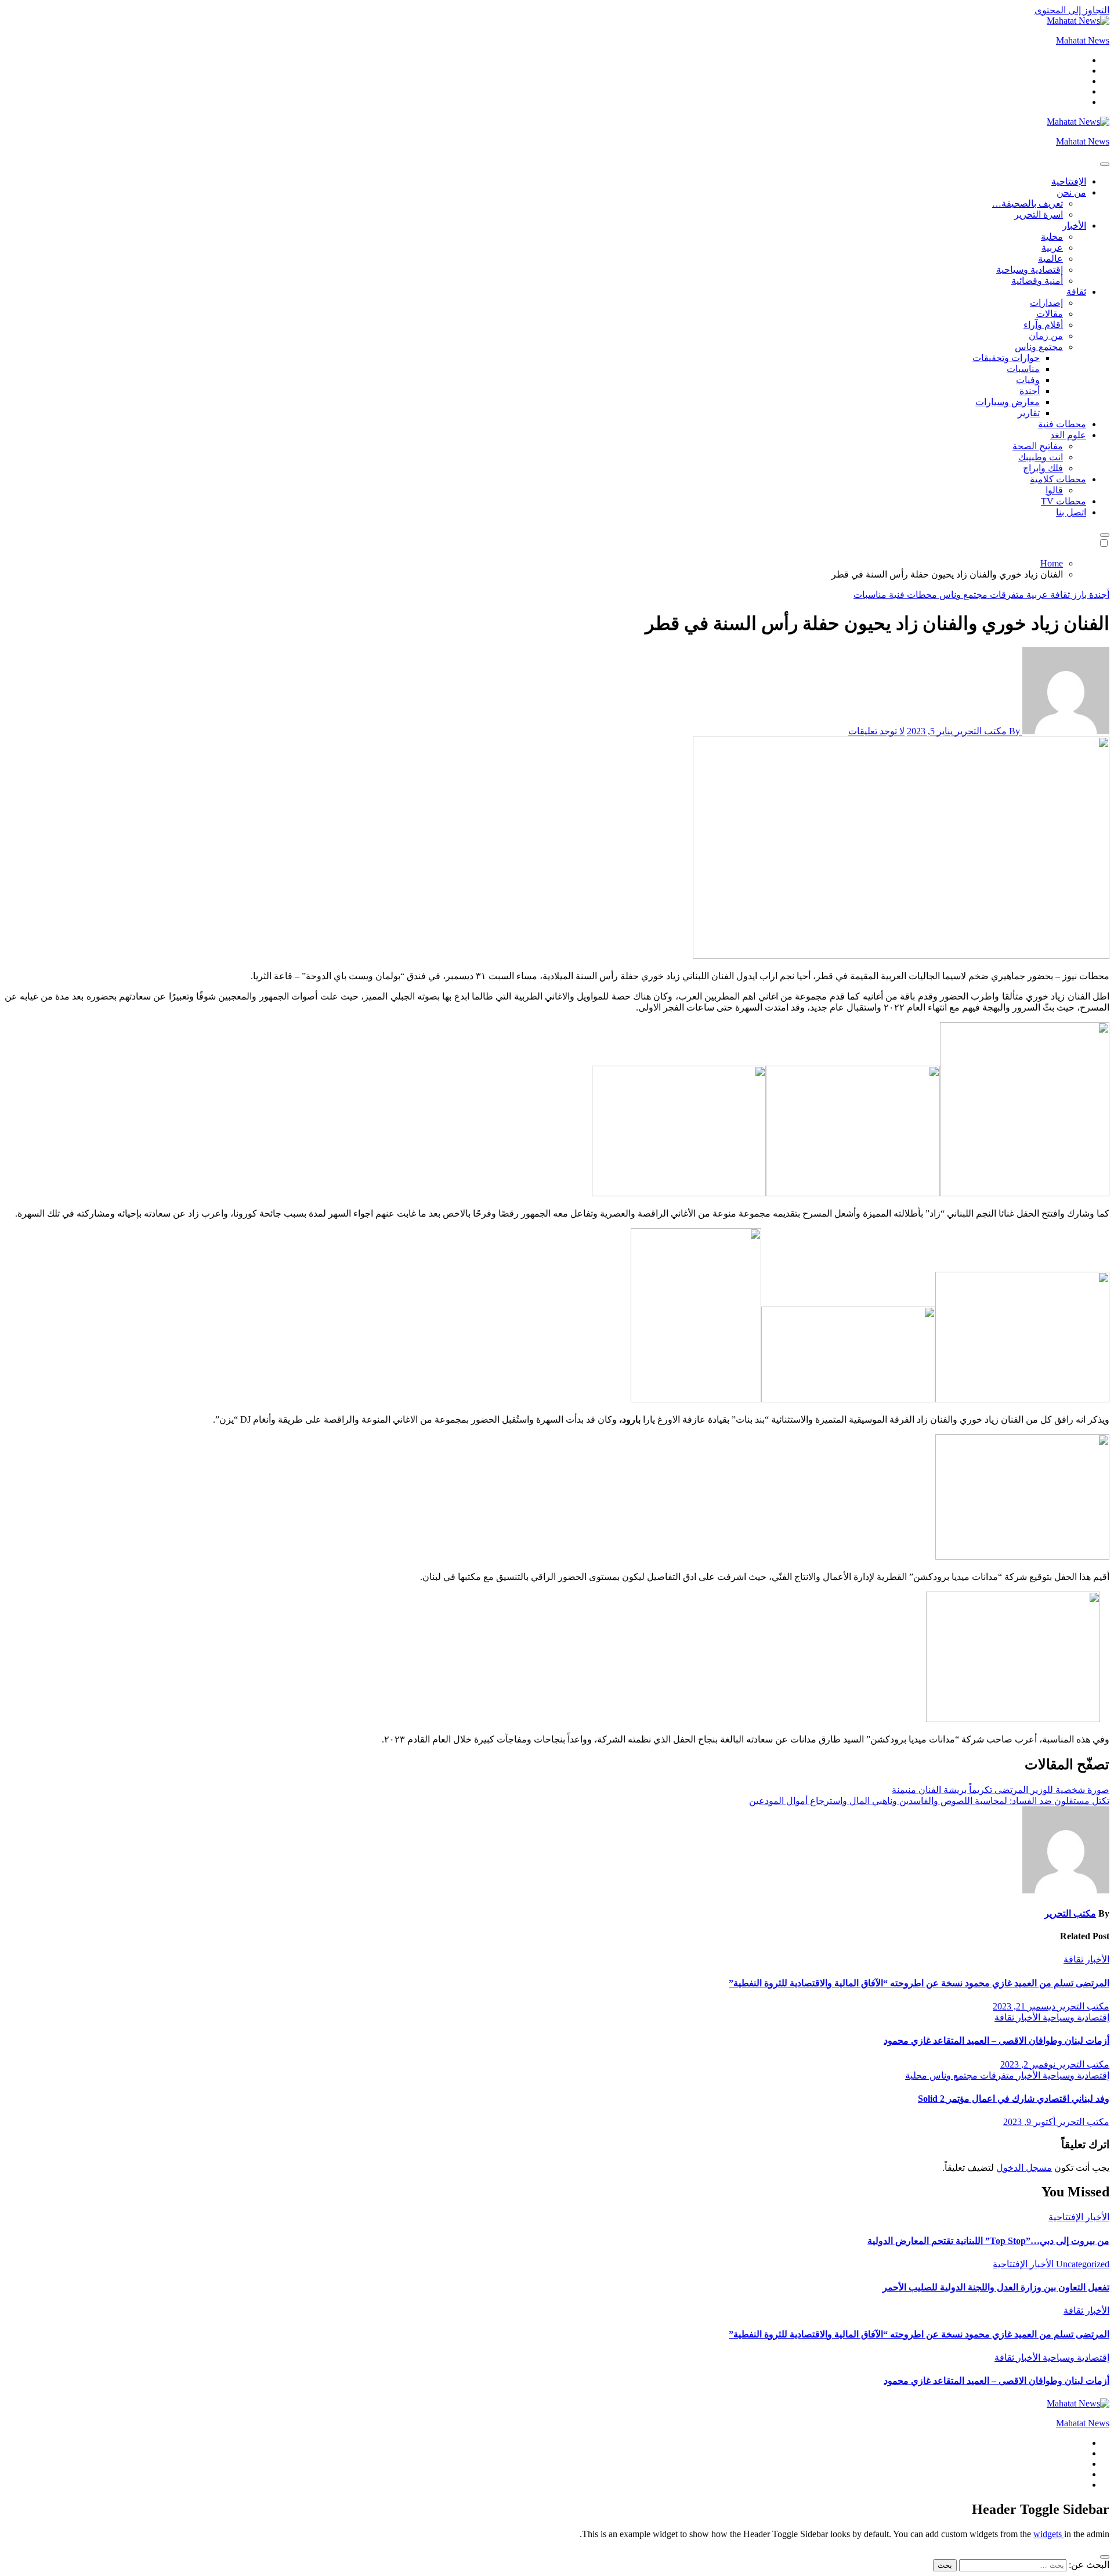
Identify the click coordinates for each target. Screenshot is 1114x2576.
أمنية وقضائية (1037, 281)
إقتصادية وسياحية (1030, 270)
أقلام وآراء (1043, 325)
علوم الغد (1068, 435)
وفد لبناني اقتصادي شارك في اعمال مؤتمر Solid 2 (1014, 2099)
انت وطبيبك (1041, 457)
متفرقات (1006, 595)
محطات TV (1064, 501)
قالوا (1054, 490)
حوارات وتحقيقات (1006, 358)
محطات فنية (1062, 424)
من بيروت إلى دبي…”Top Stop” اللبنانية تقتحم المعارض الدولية (988, 2241)
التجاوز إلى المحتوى (1072, 10)
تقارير (1029, 413)
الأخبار (1074, 226)
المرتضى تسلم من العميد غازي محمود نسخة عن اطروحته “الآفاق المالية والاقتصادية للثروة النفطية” (919, 1983)
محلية (1052, 237)
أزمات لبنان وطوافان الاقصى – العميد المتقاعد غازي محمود (997, 2041)
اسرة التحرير (1039, 214)
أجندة (1030, 391)
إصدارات (1046, 303)
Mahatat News (1083, 40)
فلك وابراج (1043, 468)
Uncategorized (1082, 2264)
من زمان (1046, 336)
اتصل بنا (1071, 512)
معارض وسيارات (1008, 402)
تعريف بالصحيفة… (1028, 203)
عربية (1052, 248)
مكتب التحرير (1070, 1913)
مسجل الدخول (1024, 2168)
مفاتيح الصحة (1038, 446)
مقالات (1050, 314)
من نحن (1071, 192)
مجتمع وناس (1039, 347)
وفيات (1028, 380)
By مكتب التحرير (988, 731)
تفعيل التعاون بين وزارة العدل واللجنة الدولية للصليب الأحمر (996, 2287)
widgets (1049, 2534)
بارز (1078, 595)
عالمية (1050, 259)
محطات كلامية (1058, 479)
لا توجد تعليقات (876, 731)
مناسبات (1023, 369)
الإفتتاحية (1069, 181)
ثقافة (1076, 292)
